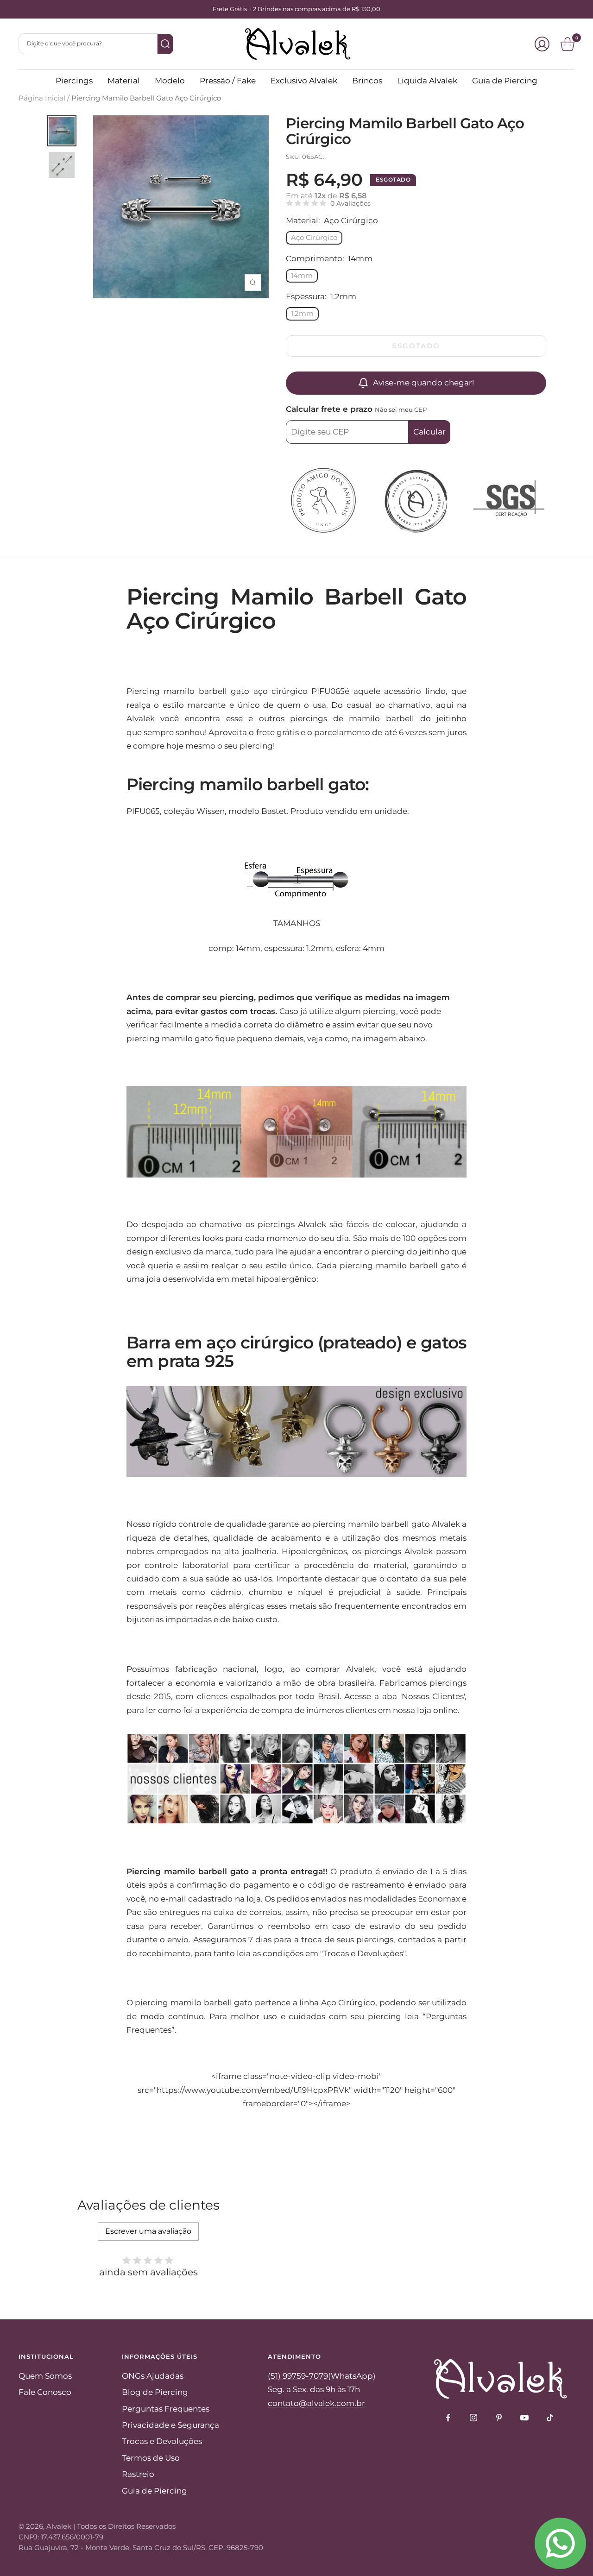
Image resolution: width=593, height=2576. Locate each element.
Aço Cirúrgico (314, 237)
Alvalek (59, 2526)
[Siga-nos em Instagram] (474, 2418)
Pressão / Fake (228, 81)
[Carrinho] (568, 44)
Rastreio (138, 2474)
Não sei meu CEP (401, 409)
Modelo (170, 81)
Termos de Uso (151, 2458)
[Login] (542, 44)
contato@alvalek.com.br (316, 2403)
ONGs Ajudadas (153, 2376)
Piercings (74, 81)
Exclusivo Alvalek (304, 81)
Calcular (429, 432)
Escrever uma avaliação (148, 2231)
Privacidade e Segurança (170, 2425)
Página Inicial (42, 98)
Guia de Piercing (505, 81)
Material (124, 81)
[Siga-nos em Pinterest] (499, 2418)
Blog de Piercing (155, 2392)
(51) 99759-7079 (298, 2376)
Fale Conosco (45, 2392)
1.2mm (302, 313)
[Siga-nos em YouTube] (525, 2418)
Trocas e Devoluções (162, 2441)
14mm (302, 275)
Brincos (367, 81)
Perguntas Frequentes (166, 2409)
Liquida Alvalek (427, 81)
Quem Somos (45, 2376)
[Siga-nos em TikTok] (550, 2418)
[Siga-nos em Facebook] (448, 2418)
